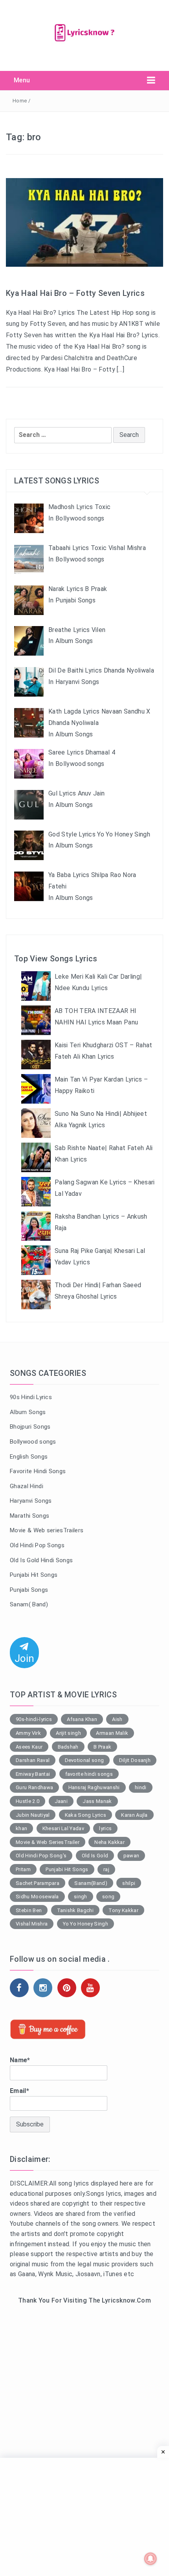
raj (106, 1869)
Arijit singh (68, 1733)
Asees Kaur (29, 1747)
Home (20, 101)
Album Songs (28, 1412)
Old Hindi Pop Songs (37, 1545)
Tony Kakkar (123, 1910)
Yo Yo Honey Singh (85, 1924)
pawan (131, 1856)
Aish (117, 1719)
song (108, 1897)
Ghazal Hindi (27, 1486)
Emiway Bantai (33, 1774)
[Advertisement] (84, 2407)
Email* (19, 2091)
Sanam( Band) (29, 1604)
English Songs (29, 1457)
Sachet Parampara (38, 1883)
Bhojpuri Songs (30, 1427)
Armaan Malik (112, 1733)
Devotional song (84, 1760)
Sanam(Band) (91, 1883)
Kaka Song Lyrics (85, 1815)
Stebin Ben (29, 1910)
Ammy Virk (28, 1733)
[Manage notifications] (151, 2559)
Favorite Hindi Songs (38, 1471)
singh (81, 1897)
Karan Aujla (134, 1815)
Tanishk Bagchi (75, 1910)
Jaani (61, 1801)
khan (21, 1828)
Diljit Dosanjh (135, 1760)
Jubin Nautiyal (33, 1815)
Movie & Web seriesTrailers (47, 1530)
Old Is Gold (95, 1856)
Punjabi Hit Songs (34, 1575)
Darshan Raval (33, 1760)
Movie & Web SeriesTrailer (48, 1842)
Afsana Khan (82, 1719)
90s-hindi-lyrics (34, 1719)
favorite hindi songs (89, 1774)
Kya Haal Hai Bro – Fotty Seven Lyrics (75, 293)
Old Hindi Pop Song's (41, 1856)
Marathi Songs (29, 1516)
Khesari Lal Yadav (63, 1828)
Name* (20, 2060)
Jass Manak (97, 1801)
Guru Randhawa (34, 1787)
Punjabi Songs (29, 1590)
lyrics (105, 1828)
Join (24, 1658)
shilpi (129, 1883)
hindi (141, 1787)
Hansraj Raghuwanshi (94, 1787)
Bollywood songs (33, 1442)
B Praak (102, 1747)
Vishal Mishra (32, 1924)
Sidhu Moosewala (37, 1897)
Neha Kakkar (109, 1842)
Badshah (68, 1747)
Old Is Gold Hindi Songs (41, 1560)
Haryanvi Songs (31, 1501)
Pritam (23, 1869)
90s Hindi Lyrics (31, 1397)
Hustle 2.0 (28, 1801)
